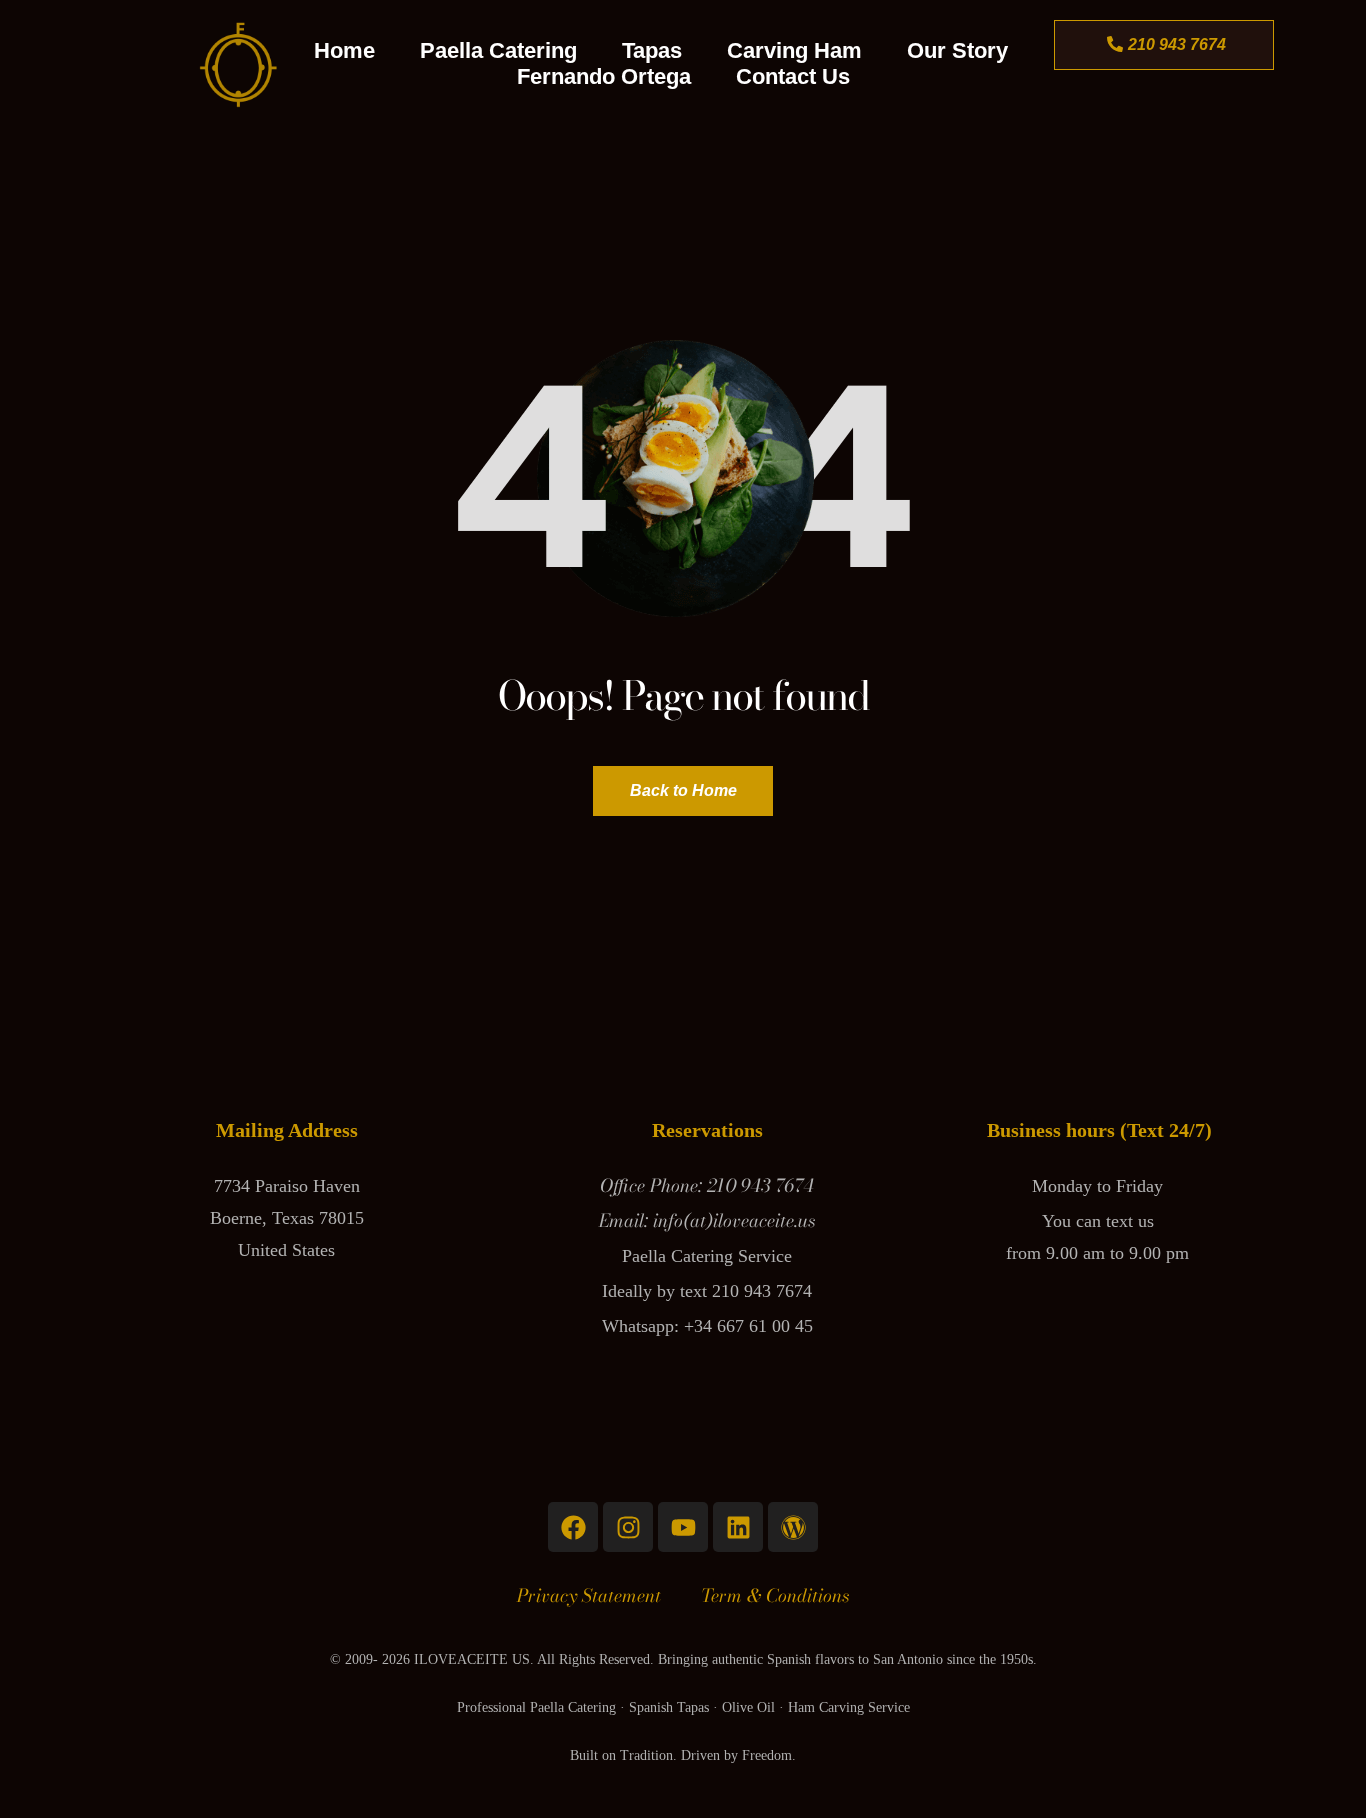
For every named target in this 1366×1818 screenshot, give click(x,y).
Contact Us (793, 76)
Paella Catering (498, 50)
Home (344, 50)
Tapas (652, 50)
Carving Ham (794, 50)
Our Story (957, 50)
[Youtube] (683, 1527)
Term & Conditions (775, 1595)
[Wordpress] (793, 1527)
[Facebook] (573, 1527)
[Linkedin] (738, 1527)
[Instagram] (628, 1527)
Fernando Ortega (604, 76)
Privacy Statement (589, 1595)
